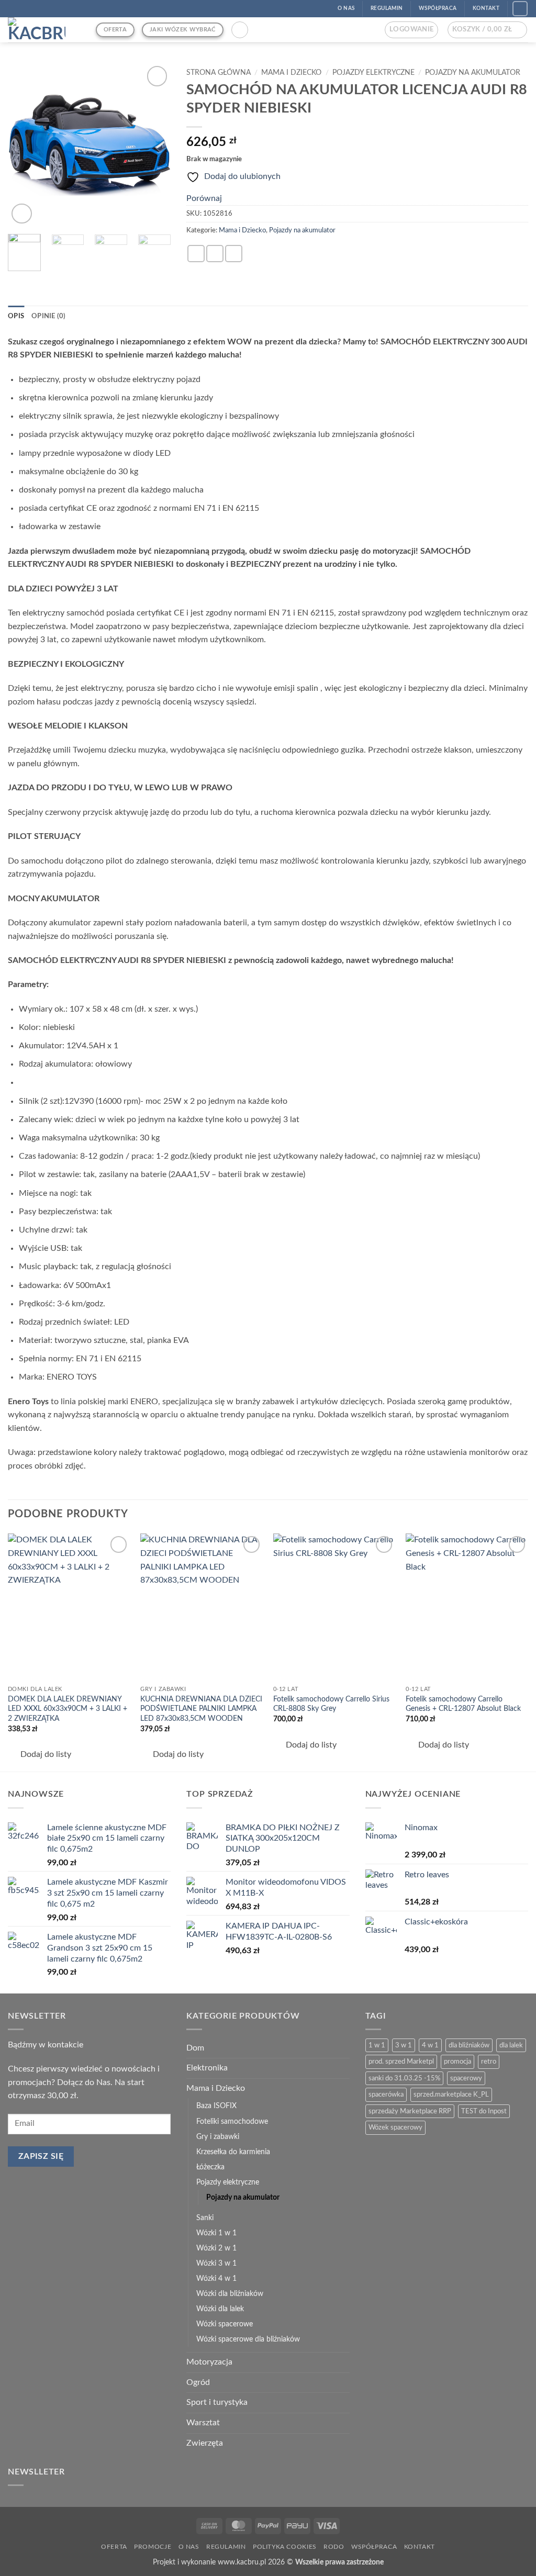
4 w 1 (430, 2045)
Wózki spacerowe (225, 2324)
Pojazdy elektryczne (373, 73)
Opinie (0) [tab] (49, 316)
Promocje (153, 2547)
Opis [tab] (16, 316)
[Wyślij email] (234, 254)
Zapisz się (41, 2157)
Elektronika (207, 2068)
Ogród (198, 2382)
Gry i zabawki (218, 2137)
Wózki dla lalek (220, 2309)
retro (489, 2062)
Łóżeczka (210, 2167)
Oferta (114, 2547)
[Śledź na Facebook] (520, 9)
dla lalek (511, 2045)
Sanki (205, 2218)
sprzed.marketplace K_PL (451, 2095)
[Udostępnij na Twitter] (215, 254)
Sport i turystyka (217, 2402)
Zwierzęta (205, 2443)
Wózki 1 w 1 (216, 2233)
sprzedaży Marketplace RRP (410, 2111)
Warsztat (203, 2423)
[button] (240, 30)
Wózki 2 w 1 (216, 2248)
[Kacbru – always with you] (44, 30)
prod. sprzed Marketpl (401, 2062)
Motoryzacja (209, 2362)
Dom (195, 2048)
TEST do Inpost (484, 2111)
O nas (189, 2547)
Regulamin (226, 2547)
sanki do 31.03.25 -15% (404, 2078)
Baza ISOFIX (216, 2106)
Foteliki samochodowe (232, 2121)
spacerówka (386, 2095)
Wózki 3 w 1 (216, 2263)
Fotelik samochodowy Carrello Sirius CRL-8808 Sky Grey (331, 1704)
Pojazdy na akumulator (473, 73)
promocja (457, 2062)
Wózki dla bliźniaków (230, 2294)
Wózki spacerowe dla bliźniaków (248, 2339)
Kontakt (420, 2547)
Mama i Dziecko (291, 73)
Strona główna (219, 73)
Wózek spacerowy (395, 2127)
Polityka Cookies (285, 2547)
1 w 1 (377, 2045)
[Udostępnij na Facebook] (196, 254)
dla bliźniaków (469, 2045)
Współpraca (374, 2547)
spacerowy (466, 2078)
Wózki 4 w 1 (216, 2278)
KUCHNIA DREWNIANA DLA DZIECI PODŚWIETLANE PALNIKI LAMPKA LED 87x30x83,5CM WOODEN (201, 1709)
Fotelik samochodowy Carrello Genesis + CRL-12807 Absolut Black (463, 1704)
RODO (334, 2547)
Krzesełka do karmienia (233, 2152)
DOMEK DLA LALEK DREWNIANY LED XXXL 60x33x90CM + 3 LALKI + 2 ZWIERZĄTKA (68, 1709)
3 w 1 (404, 2045)
